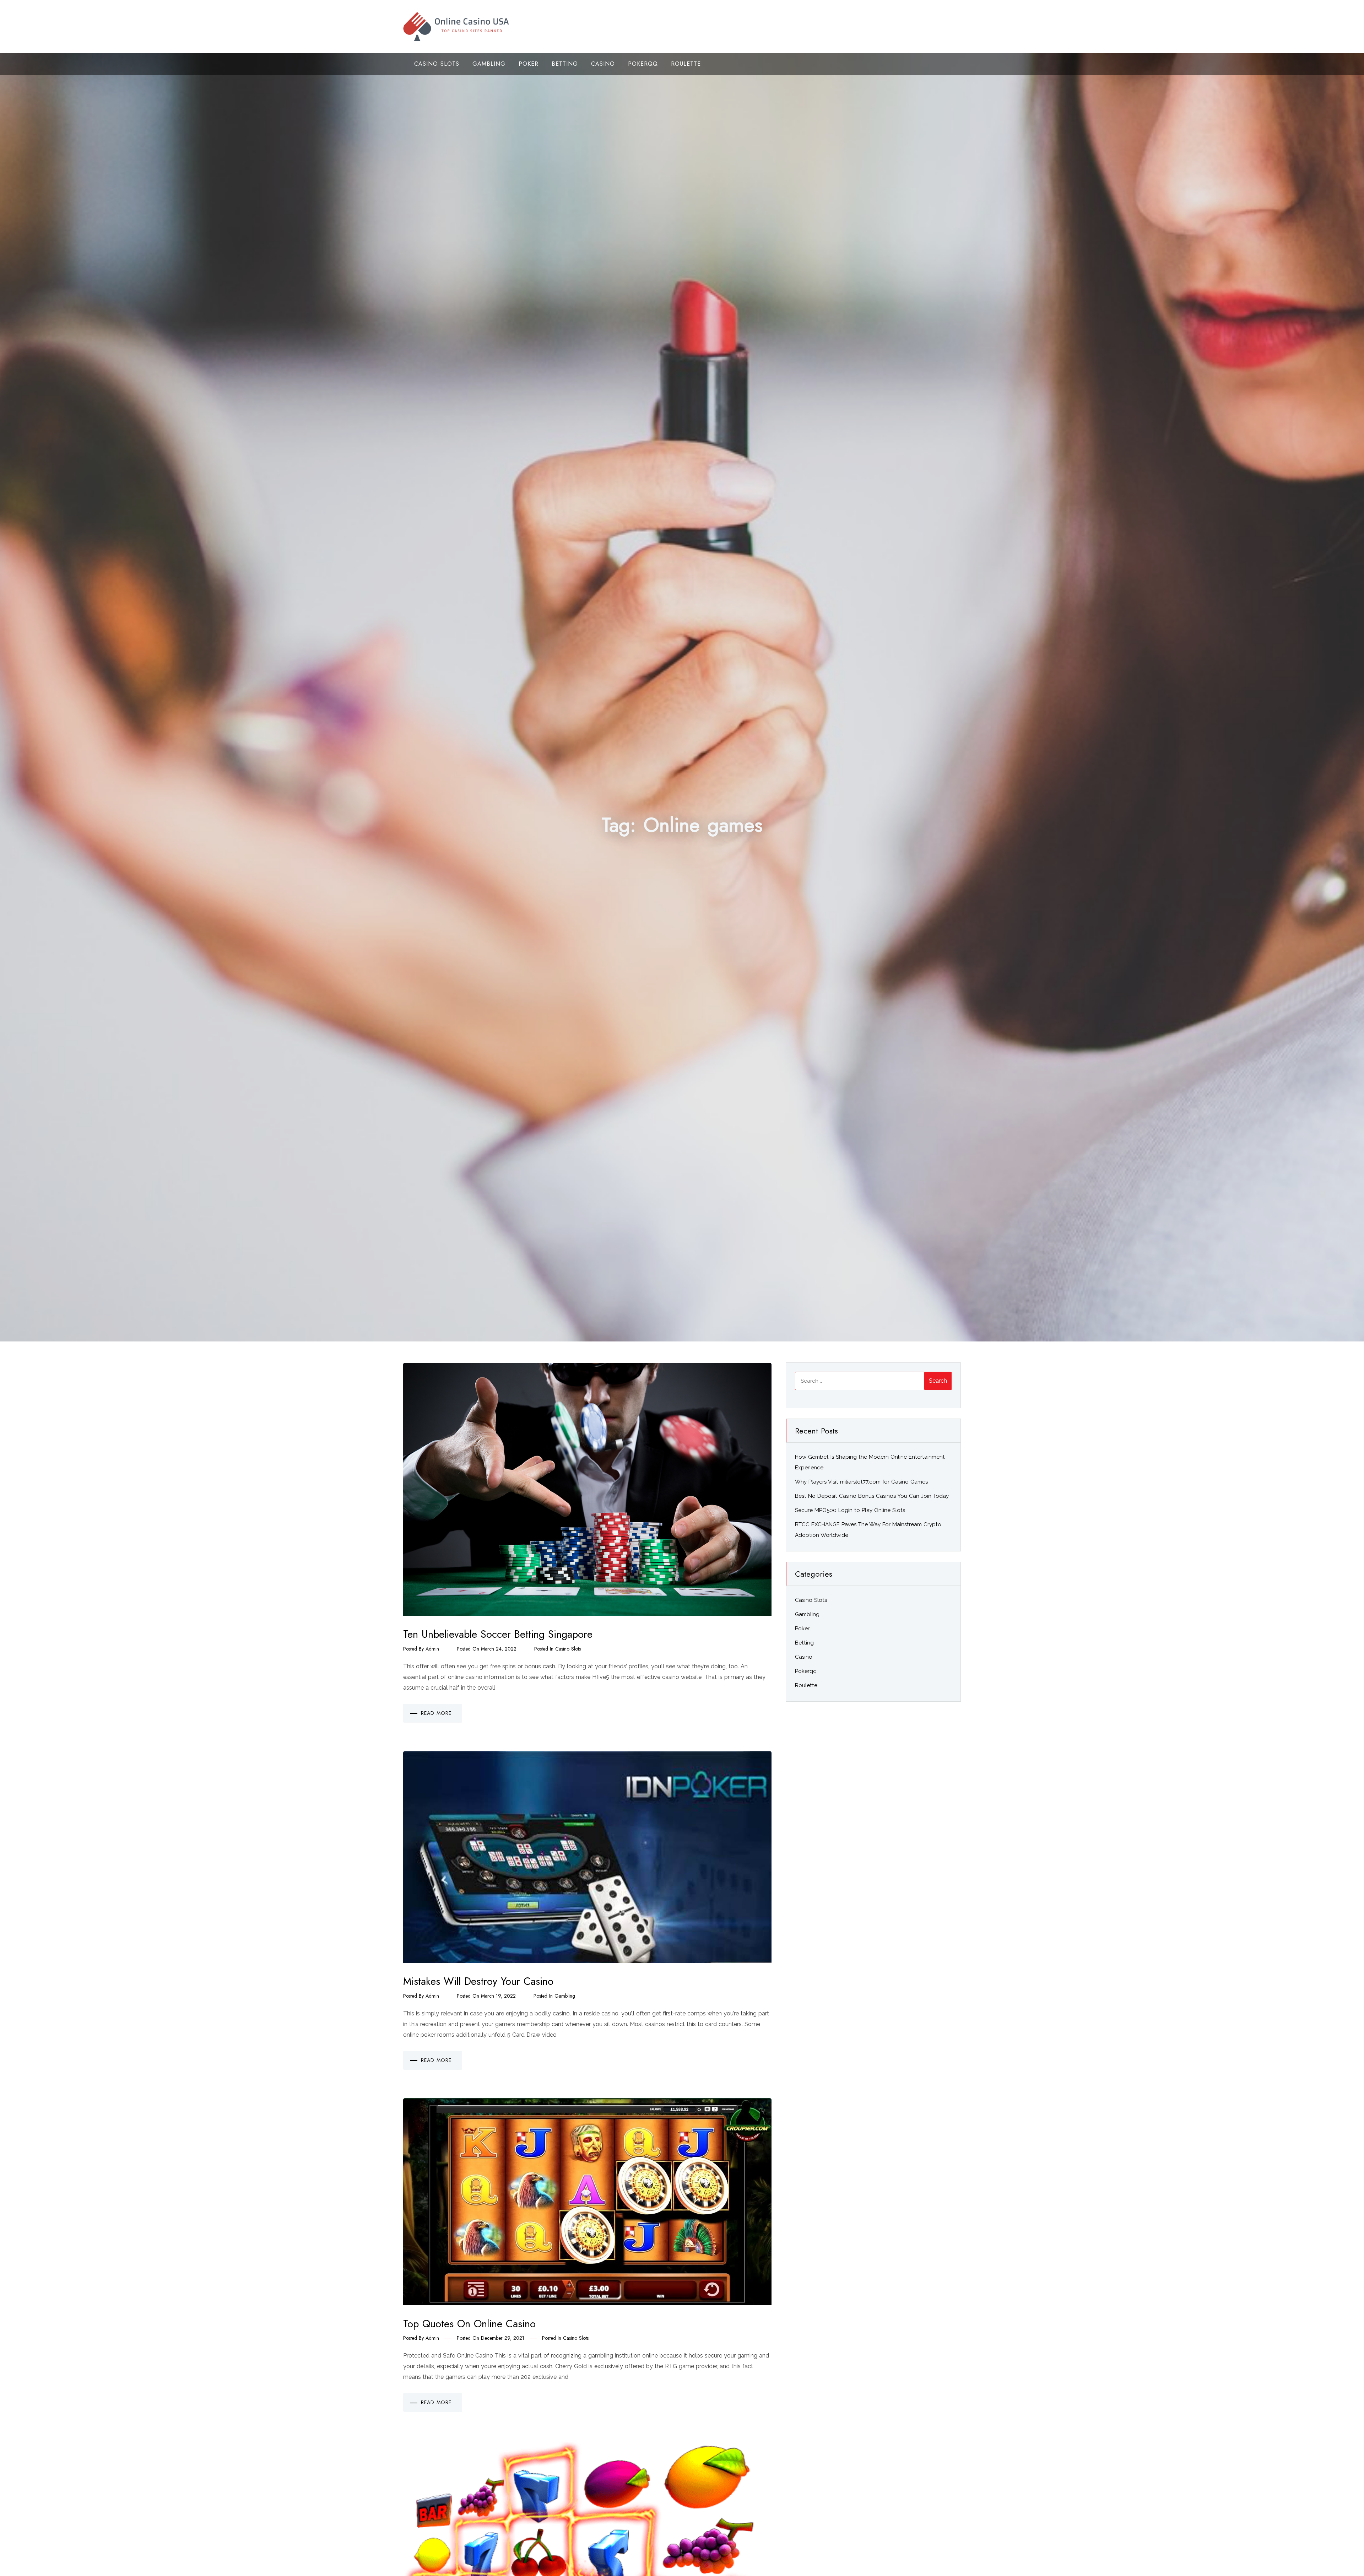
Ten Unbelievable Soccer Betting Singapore (498, 1634)
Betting (565, 64)
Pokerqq (643, 64)
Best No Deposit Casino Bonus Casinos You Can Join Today (872, 1496)
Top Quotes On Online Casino (469, 2324)
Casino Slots (437, 64)
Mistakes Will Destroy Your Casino (478, 1981)
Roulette (686, 64)
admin (432, 1649)
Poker (529, 64)
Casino (603, 64)
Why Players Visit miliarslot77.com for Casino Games (861, 1482)
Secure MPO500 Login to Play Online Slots (850, 1510)
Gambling (489, 64)
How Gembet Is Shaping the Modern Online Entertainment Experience (870, 1462)
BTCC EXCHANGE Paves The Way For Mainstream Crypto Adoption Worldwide (868, 1530)
